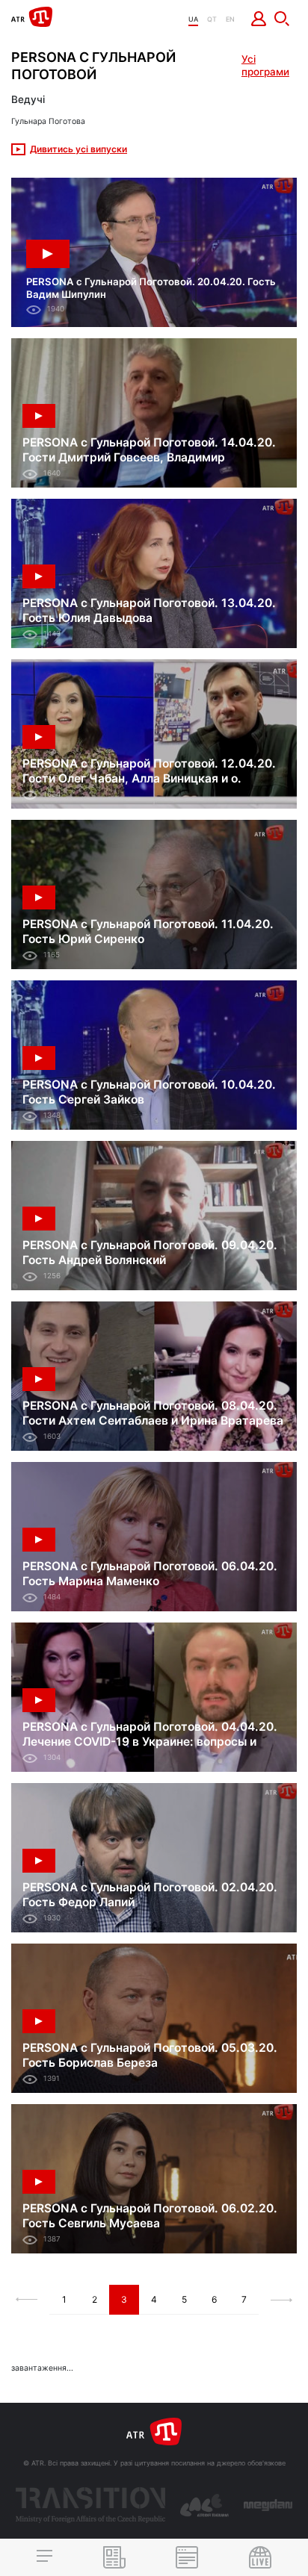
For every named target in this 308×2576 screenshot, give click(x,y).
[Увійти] (259, 19)
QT (212, 19)
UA (193, 19)
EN (230, 19)
